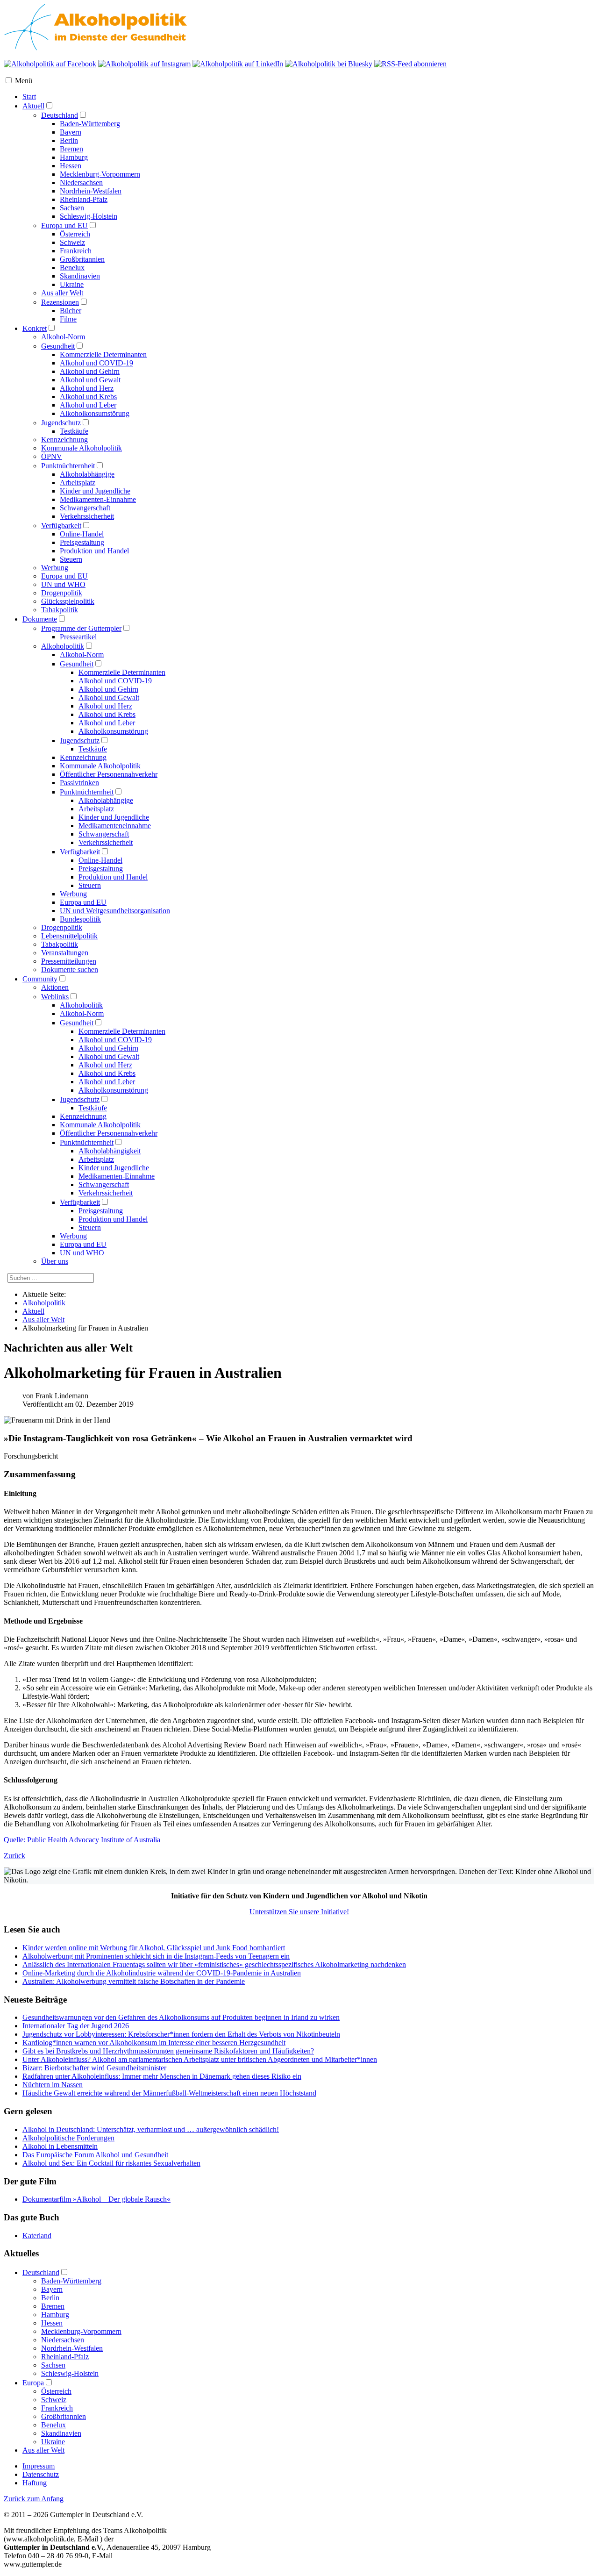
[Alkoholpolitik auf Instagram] (144, 64)
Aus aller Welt (62, 293)
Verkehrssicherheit (87, 516)
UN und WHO (63, 584)
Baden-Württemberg (90, 124)
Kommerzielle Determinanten (103, 354)
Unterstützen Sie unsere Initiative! (299, 1912)
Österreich (75, 234)
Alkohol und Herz (87, 388)
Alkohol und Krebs (88, 397)
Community (40, 979)
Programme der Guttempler (81, 628)
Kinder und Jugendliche (95, 491)
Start (29, 97)
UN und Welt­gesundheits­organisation (115, 911)
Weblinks (55, 997)
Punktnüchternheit (68, 466)
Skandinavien (80, 276)
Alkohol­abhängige (106, 800)
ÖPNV (52, 456)
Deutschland (60, 115)
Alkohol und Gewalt (90, 380)
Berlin (69, 140)
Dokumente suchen (70, 970)
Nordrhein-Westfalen (91, 191)
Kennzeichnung (64, 440)
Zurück (14, 1856)
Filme (68, 319)
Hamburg (74, 157)
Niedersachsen (81, 182)
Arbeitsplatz (78, 483)
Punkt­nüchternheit (87, 792)
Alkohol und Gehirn (90, 371)
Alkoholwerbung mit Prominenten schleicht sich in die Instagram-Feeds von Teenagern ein (156, 1956)
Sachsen (72, 208)
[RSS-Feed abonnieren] (410, 64)
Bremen (71, 149)
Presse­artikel (78, 637)
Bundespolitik (80, 919)
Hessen (71, 166)
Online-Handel (82, 534)
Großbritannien (82, 259)
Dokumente (40, 619)
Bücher (71, 311)
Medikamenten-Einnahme (98, 499)
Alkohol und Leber (88, 405)
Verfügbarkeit (61, 526)
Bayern (71, 132)
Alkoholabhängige (87, 474)
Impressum (39, 2466)
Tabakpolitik (60, 610)
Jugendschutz (61, 423)
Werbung (55, 568)
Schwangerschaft (85, 508)
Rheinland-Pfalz (84, 199)
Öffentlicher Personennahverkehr (109, 1133)
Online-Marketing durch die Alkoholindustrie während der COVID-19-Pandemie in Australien (162, 1973)
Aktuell (33, 106)
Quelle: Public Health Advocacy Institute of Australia (82, 1840)
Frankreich (76, 251)
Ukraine (72, 284)
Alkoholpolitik (63, 646)
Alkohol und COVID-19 (96, 363)
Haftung (35, 2483)
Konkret (35, 328)
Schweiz (72, 242)
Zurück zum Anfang (34, 2499)
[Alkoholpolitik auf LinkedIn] (238, 64)
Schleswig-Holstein (89, 216)
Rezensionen (60, 302)
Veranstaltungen (65, 953)
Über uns (55, 1261)
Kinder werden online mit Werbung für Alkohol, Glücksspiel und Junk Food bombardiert (154, 1948)
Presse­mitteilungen (69, 961)
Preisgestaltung (82, 542)
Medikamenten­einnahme (115, 826)
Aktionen (55, 987)
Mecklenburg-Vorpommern (100, 174)
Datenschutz (41, 2474)
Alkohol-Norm (63, 337)
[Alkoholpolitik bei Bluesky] (329, 64)
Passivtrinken (79, 783)
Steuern (71, 559)
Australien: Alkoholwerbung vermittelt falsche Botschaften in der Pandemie (134, 1981)
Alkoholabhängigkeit (110, 1151)
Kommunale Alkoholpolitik (82, 448)
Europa (33, 2383)
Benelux (72, 268)
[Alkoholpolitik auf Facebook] (50, 64)
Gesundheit (58, 346)
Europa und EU (64, 225)
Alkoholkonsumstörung (95, 413)
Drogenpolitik (62, 593)
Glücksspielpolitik (68, 601)
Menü (24, 81)
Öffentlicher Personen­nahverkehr (109, 774)
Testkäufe (74, 431)
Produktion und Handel (94, 551)
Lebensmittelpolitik (69, 936)
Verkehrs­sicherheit (106, 842)
